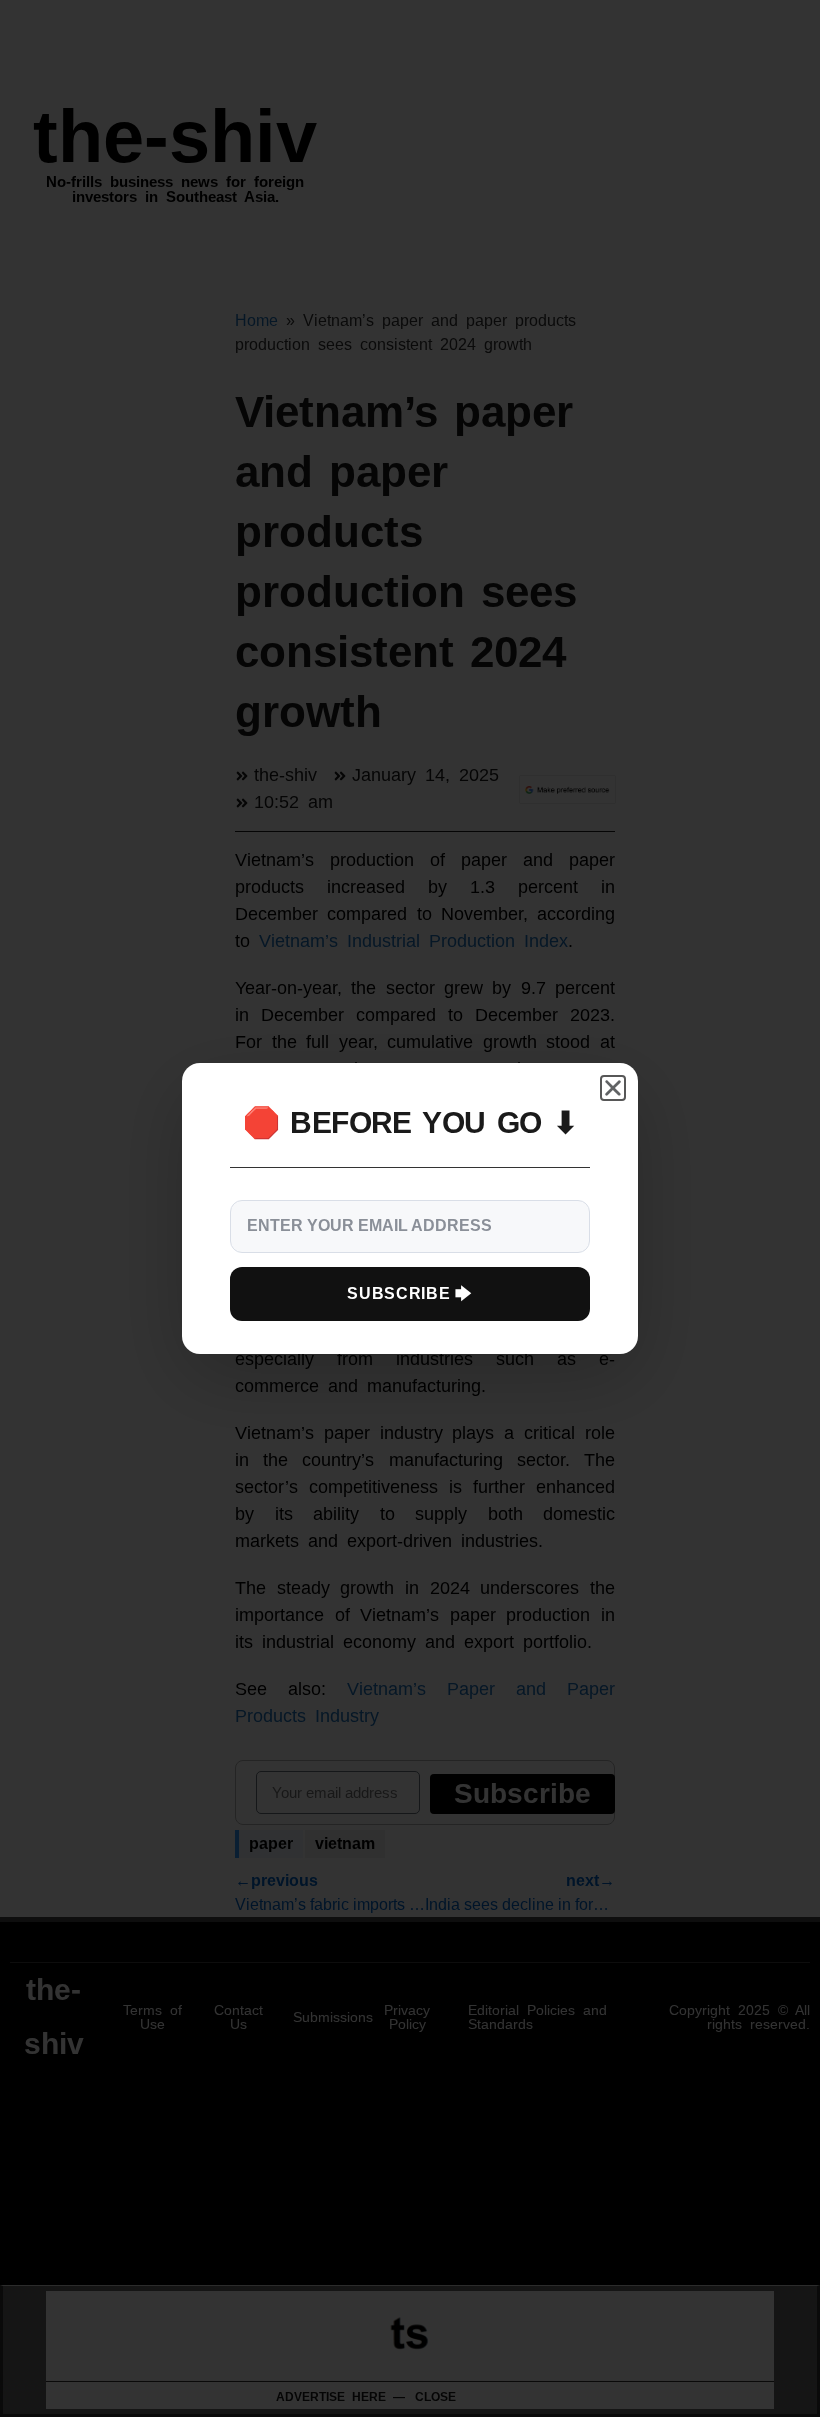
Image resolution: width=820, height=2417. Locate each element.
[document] (410, 1208)
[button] (613, 1088)
